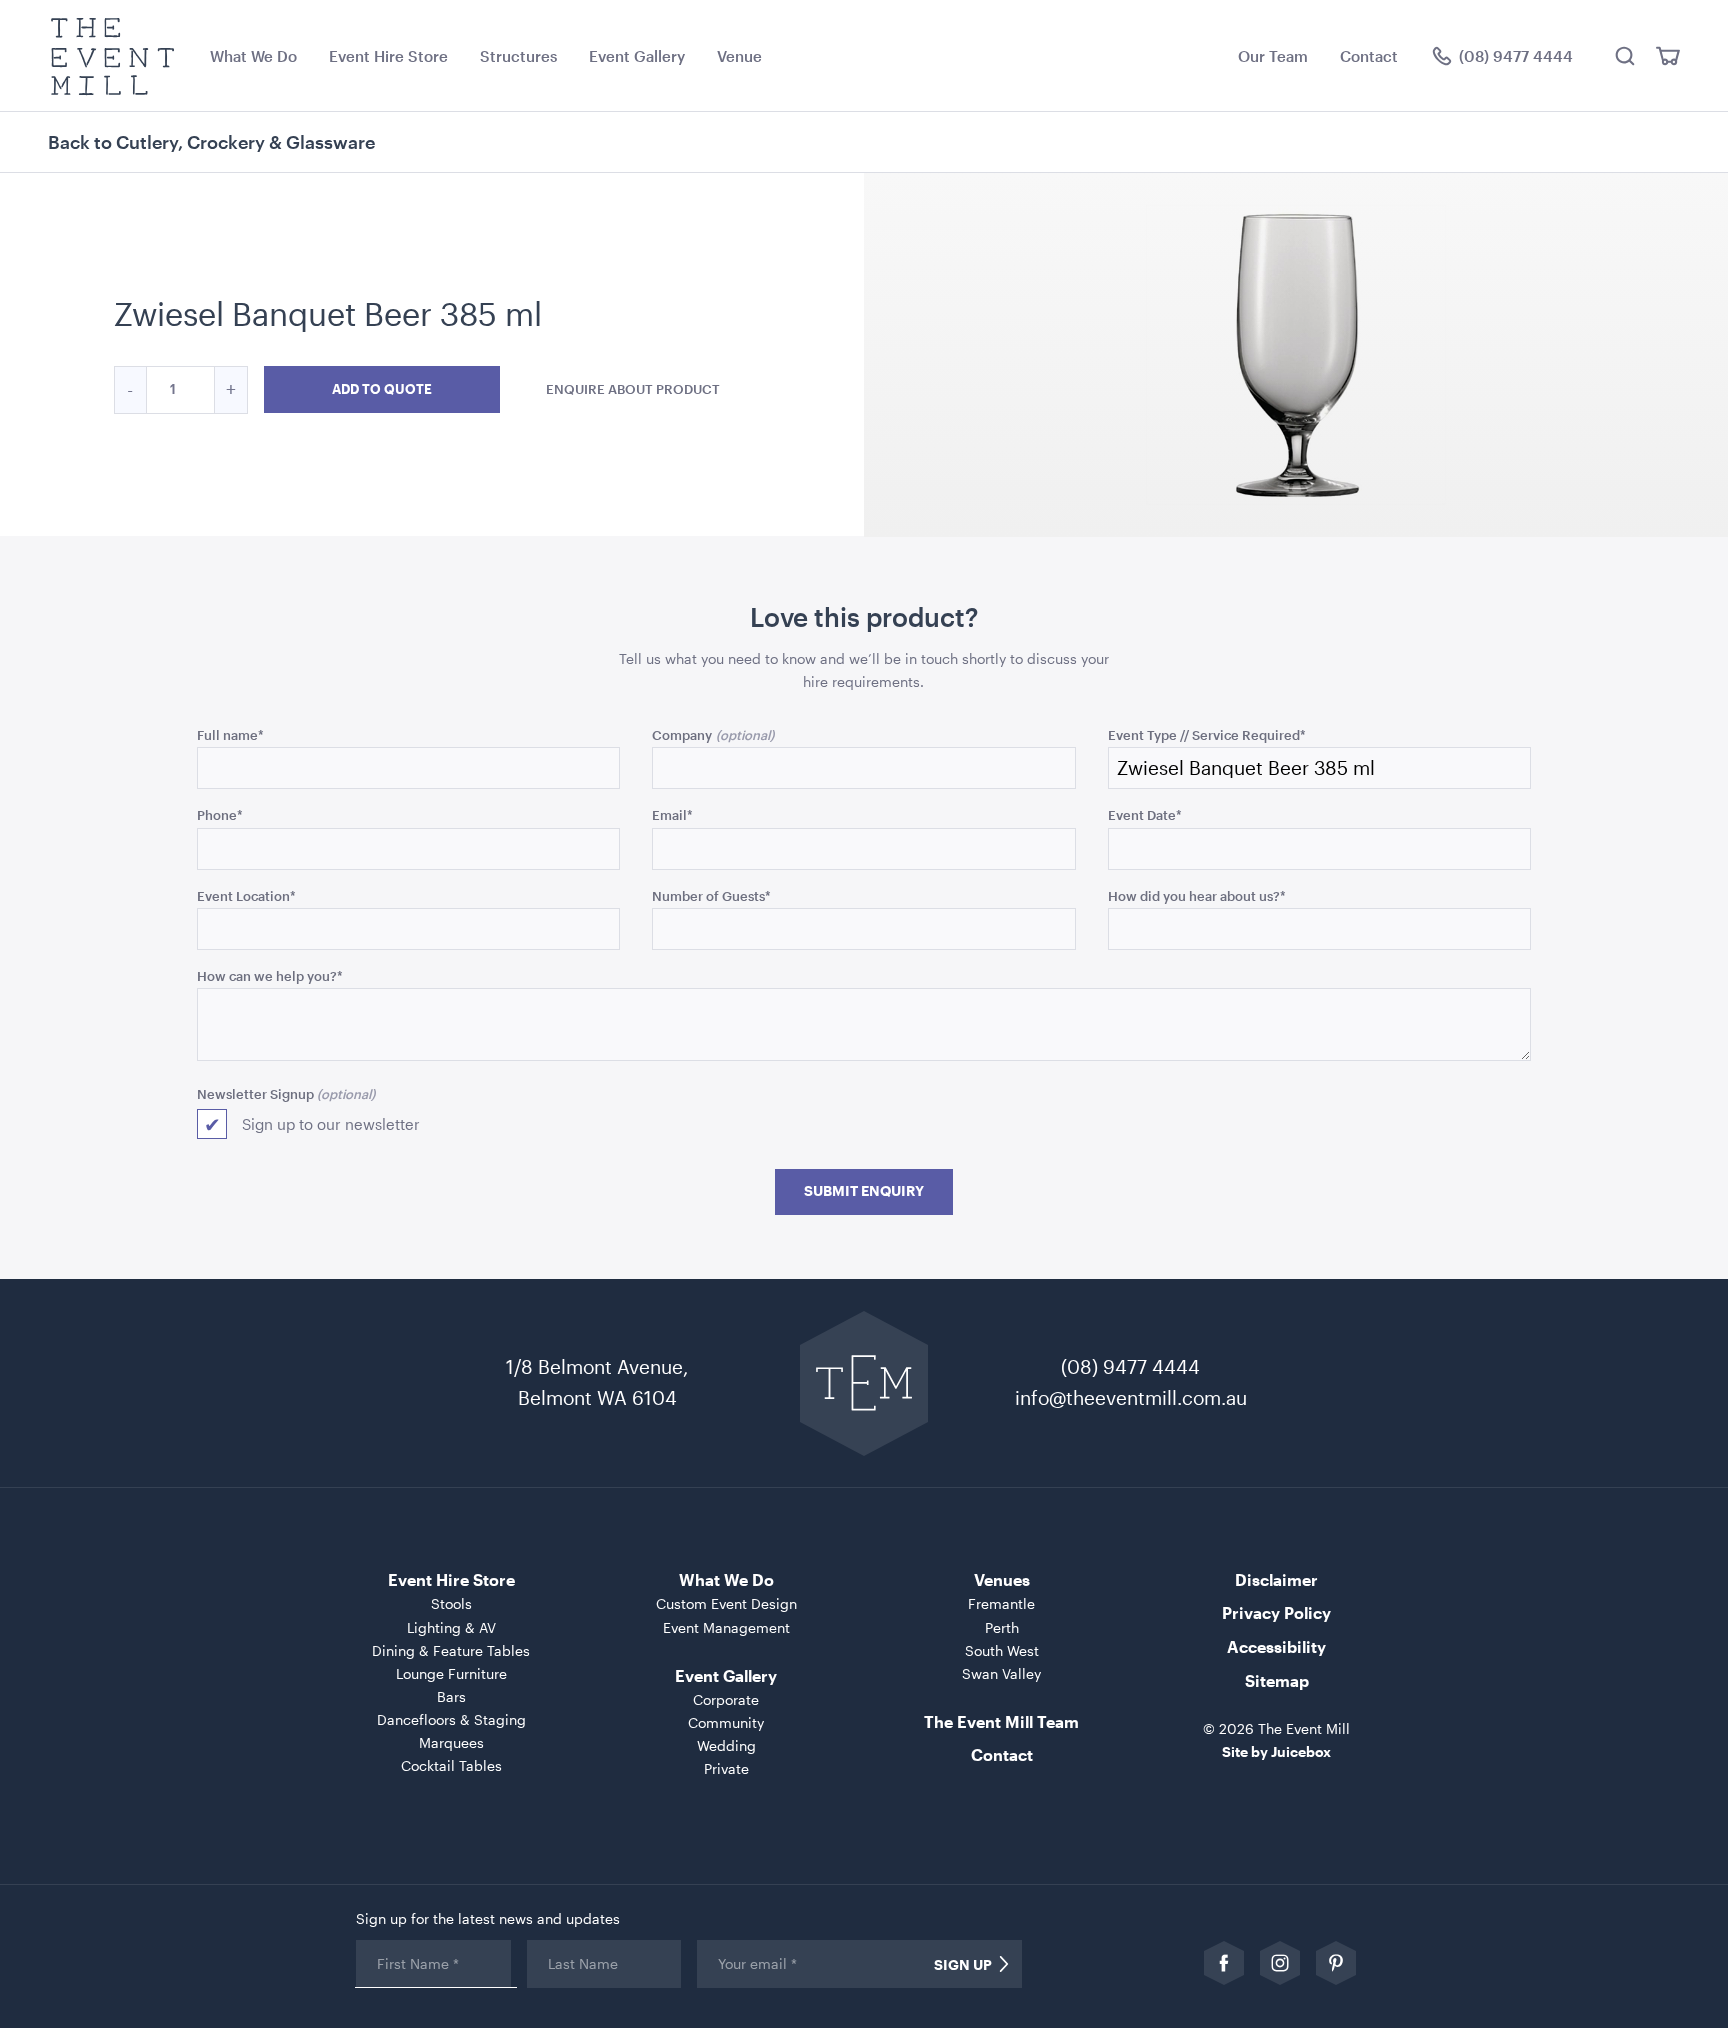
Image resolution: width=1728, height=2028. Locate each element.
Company (682, 734)
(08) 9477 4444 (1130, 1366)
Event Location (246, 895)
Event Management (726, 1627)
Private (726, 1768)
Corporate (726, 1699)
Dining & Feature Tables (451, 1650)
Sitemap (1277, 1680)
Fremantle (1001, 1603)
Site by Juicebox (1276, 1751)
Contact (1369, 56)
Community (726, 1722)
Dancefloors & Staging (451, 1719)
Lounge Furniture (451, 1673)
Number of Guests (711, 895)
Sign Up (963, 1965)
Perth (1002, 1627)
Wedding (726, 1745)
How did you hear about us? (1197, 895)
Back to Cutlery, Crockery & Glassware (211, 142)
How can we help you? (270, 975)
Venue (739, 56)
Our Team (1273, 56)
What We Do (253, 56)
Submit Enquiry (864, 1191)
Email (672, 814)
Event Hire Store (388, 56)
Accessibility (1276, 1646)
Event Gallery (637, 56)
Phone (220, 814)
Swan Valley (1001, 1673)
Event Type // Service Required (1207, 734)
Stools (451, 1603)
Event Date (1145, 814)
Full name (230, 734)
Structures (518, 56)
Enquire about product (633, 389)
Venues (1002, 1579)
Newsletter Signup (255, 1093)
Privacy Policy (1276, 1612)
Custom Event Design (726, 1603)
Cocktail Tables (451, 1765)
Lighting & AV (451, 1627)
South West (1002, 1650)
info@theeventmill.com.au (1131, 1397)
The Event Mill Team (1001, 1721)
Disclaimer (1276, 1579)
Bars (451, 1696)
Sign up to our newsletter (331, 1124)
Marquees (451, 1742)
